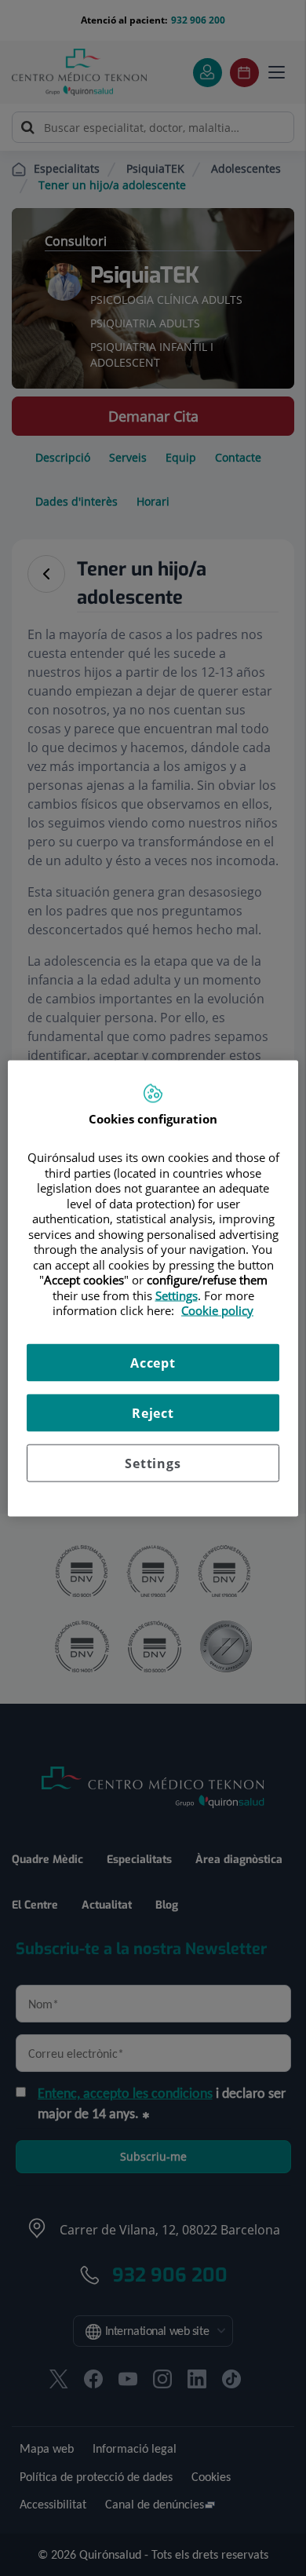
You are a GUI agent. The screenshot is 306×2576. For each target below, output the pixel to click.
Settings (153, 1463)
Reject (153, 1412)
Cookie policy (217, 1310)
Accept (153, 1362)
